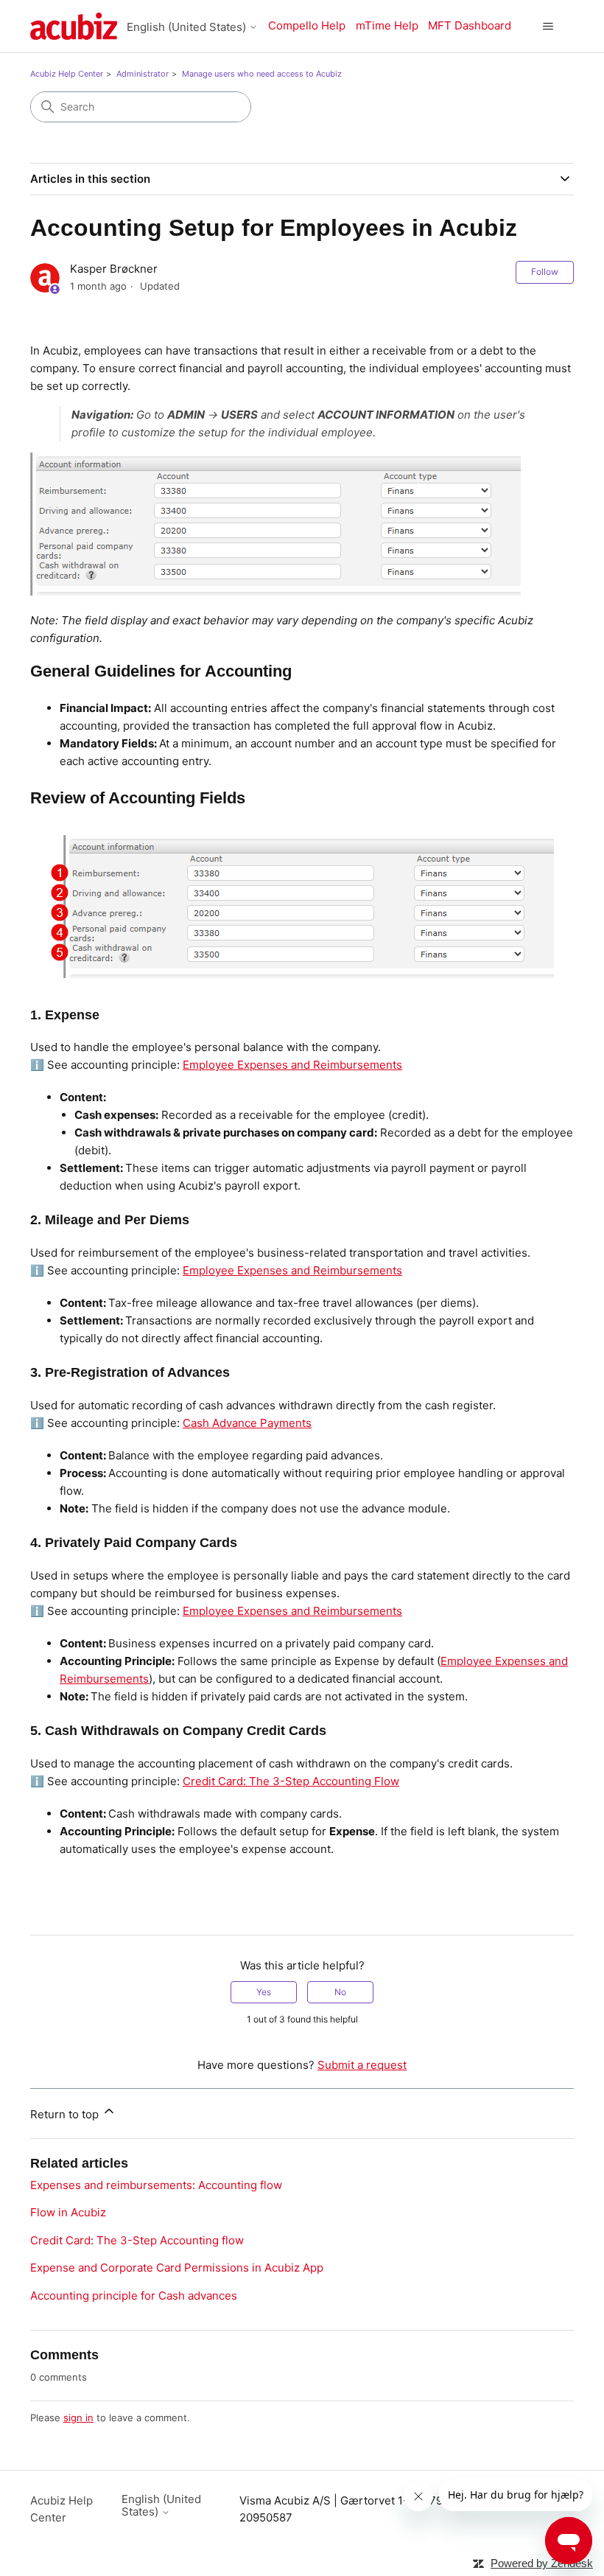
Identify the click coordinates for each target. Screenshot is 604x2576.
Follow (545, 272)
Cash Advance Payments (247, 1423)
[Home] (74, 26)
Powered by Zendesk (542, 2563)
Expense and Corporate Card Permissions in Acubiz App (177, 2268)
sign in (78, 2418)
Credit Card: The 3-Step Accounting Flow (291, 1781)
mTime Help (387, 25)
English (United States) (188, 27)
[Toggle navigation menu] (548, 27)
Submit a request (362, 2065)
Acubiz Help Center (67, 74)
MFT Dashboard (470, 25)
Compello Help (307, 25)
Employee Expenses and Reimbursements (292, 1065)
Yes (264, 1992)
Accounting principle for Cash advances (134, 2296)
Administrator (143, 74)
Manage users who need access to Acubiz (262, 74)
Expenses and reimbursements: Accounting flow (156, 2185)
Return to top (66, 2114)
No (340, 1992)
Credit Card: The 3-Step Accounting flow (137, 2240)
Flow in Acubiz (68, 2212)
